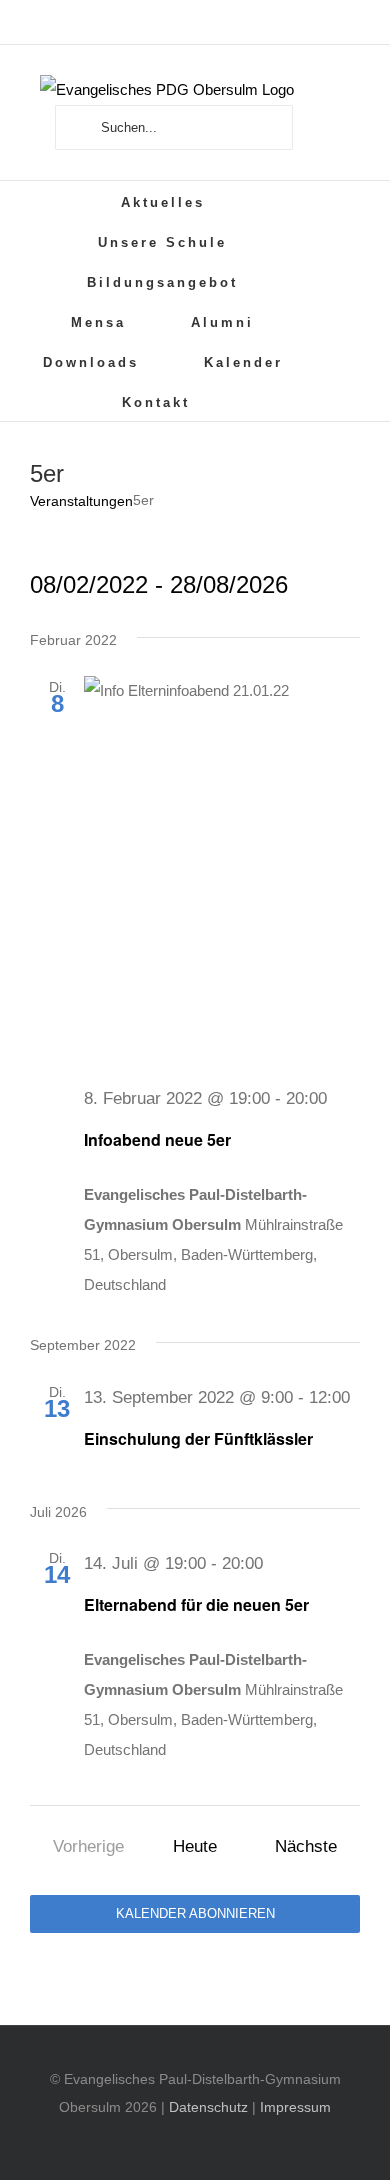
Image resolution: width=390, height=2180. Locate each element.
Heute (195, 1846)
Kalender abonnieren (195, 1913)
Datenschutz (208, 2107)
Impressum (295, 2107)
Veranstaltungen (81, 501)
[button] (261, 401)
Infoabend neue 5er (157, 1139)
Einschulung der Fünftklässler (198, 1438)
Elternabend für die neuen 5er (196, 1604)
